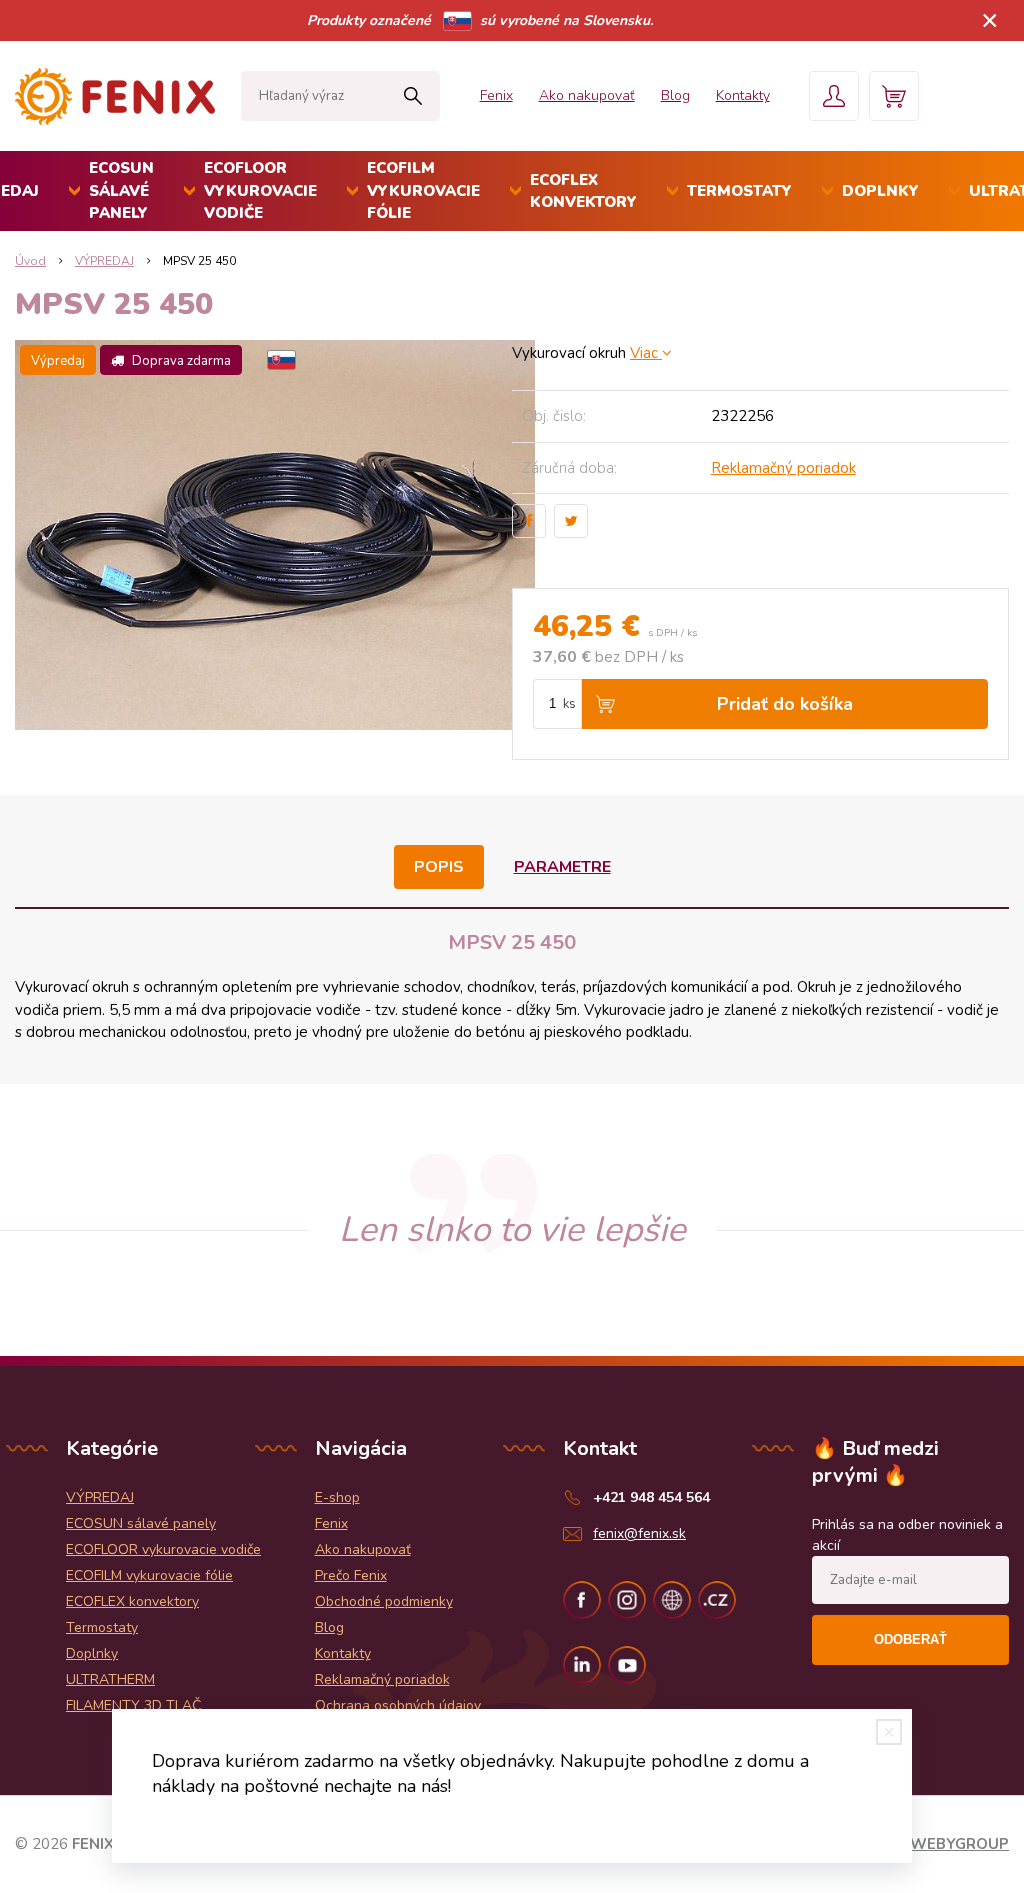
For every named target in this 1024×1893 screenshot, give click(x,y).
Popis (439, 867)
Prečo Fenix (351, 1575)
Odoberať (910, 1639)
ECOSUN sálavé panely (121, 190)
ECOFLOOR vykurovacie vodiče (260, 190)
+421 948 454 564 (651, 1497)
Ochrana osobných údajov (398, 1705)
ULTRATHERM (110, 1679)
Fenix (496, 95)
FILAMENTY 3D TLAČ (133, 1705)
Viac (646, 353)
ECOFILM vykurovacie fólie (423, 190)
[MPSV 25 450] (263, 535)
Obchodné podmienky (384, 1601)
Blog (675, 95)
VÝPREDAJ (104, 261)
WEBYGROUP (959, 1844)
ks (569, 704)
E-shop (337, 1497)
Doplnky (880, 191)
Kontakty (743, 95)
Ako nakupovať (587, 95)
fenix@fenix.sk (639, 1533)
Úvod (30, 261)
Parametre (562, 867)
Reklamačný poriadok (783, 468)
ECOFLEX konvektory (583, 191)
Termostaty (739, 191)
